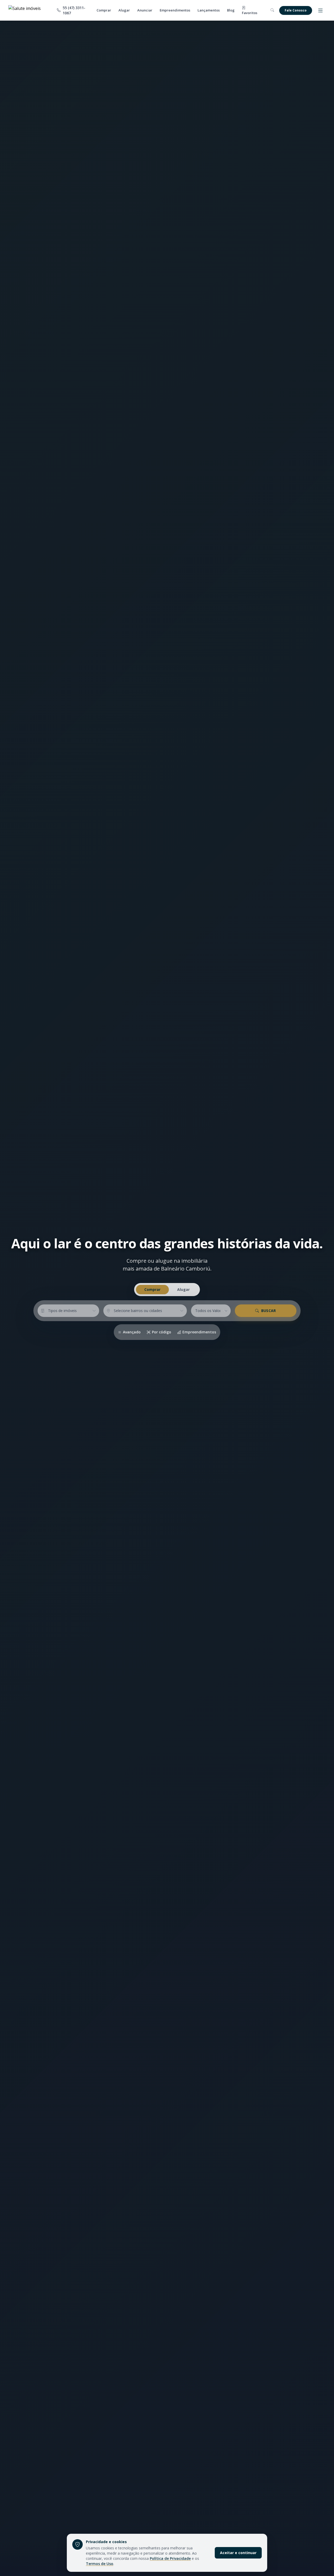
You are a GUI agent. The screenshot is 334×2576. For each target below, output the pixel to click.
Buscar (269, 1311)
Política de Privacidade (170, 2558)
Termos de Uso (100, 2564)
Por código (162, 1332)
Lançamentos (209, 10)
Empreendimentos (175, 10)
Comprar (104, 10)
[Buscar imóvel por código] (272, 10)
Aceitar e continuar (238, 2553)
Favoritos (250, 13)
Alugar (124, 10)
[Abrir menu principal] (320, 10)
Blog (231, 10)
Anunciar (145, 10)
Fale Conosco (296, 10)
